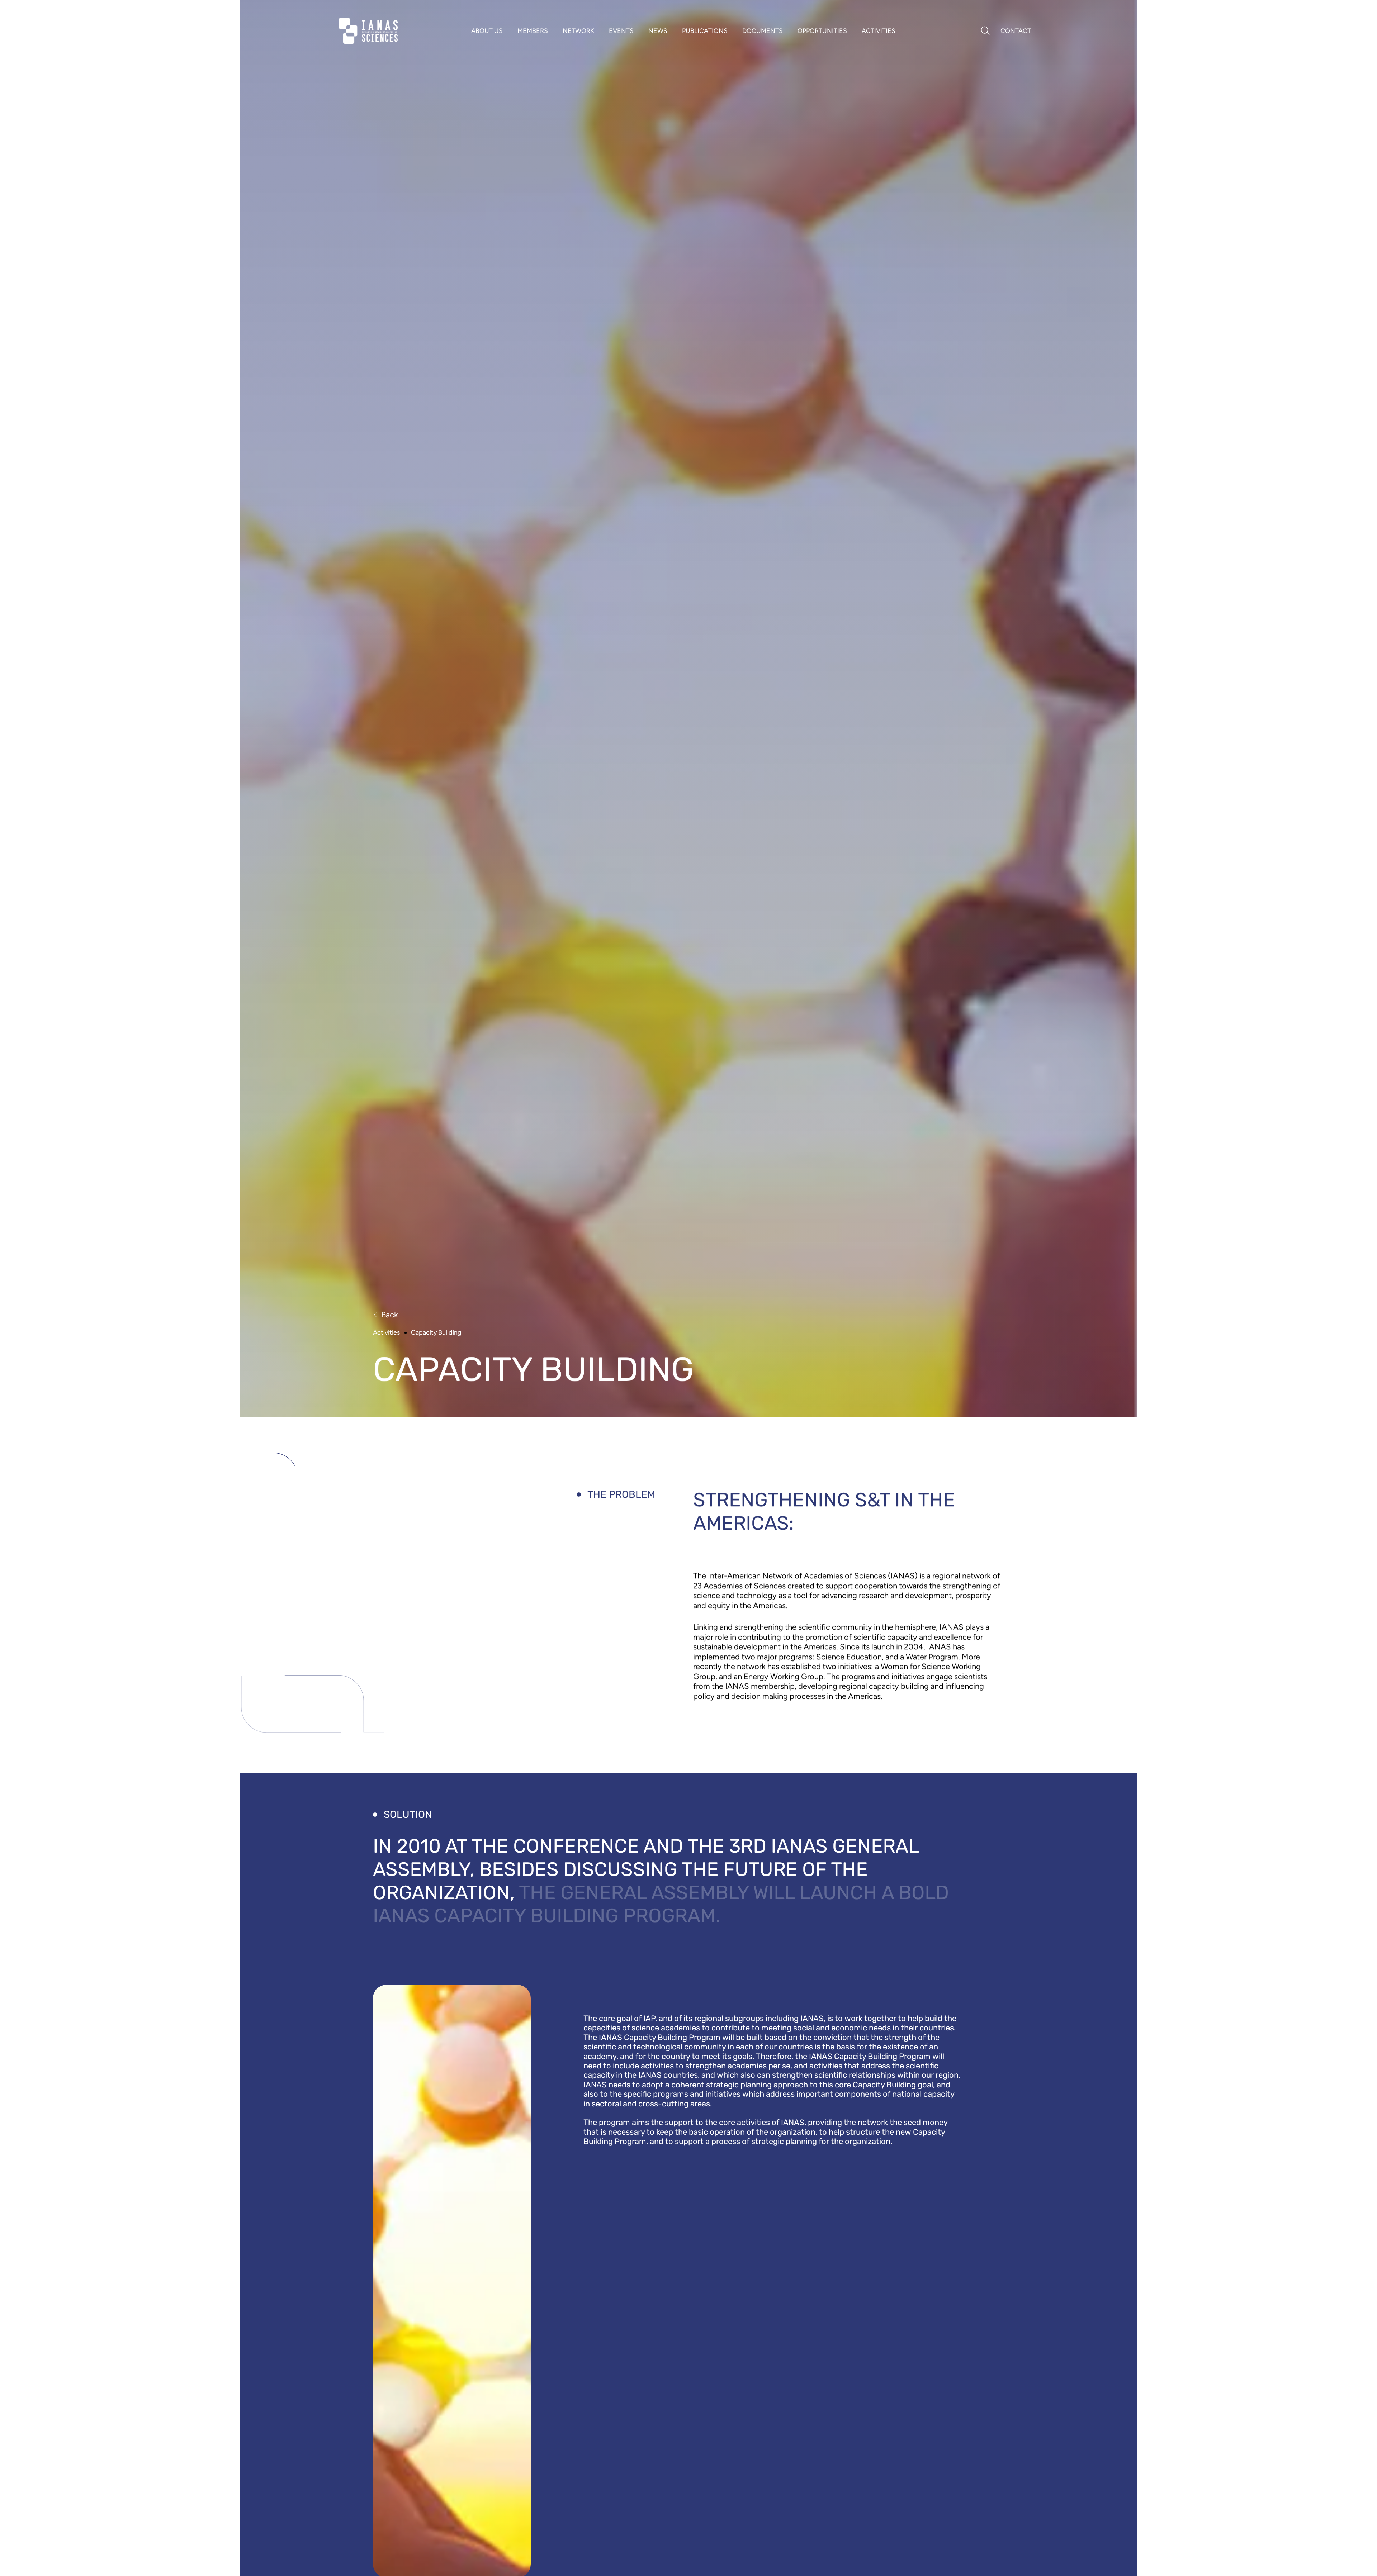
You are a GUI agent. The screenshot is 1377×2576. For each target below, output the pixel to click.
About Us (487, 31)
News (658, 31)
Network (578, 31)
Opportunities (822, 31)
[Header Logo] (368, 31)
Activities (879, 31)
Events (621, 31)
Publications (705, 31)
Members (533, 31)
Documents (763, 31)
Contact (1016, 31)
